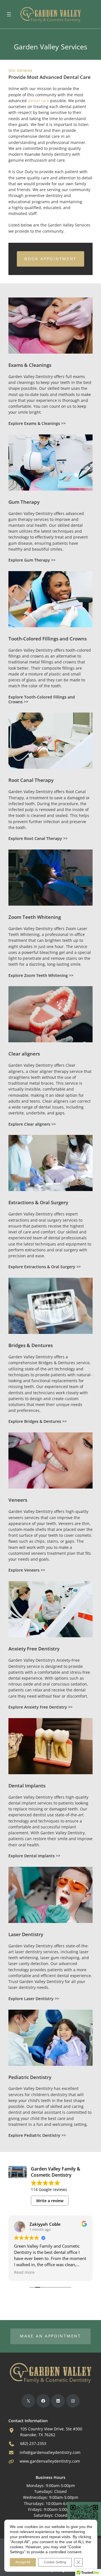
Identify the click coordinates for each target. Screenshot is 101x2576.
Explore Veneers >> (27, 1570)
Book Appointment (50, 259)
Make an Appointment (50, 2336)
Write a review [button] (50, 2201)
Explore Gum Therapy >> (32, 560)
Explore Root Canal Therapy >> (38, 839)
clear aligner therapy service (56, 1071)
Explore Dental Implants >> (34, 1856)
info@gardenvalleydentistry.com (50, 2453)
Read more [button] (24, 2272)
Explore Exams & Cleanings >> (37, 423)
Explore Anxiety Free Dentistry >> (41, 1707)
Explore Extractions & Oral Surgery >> (45, 1267)
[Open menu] (9, 14)
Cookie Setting (55, 2562)
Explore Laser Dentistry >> (34, 1999)
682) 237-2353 (33, 2444)
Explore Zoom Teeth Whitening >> (41, 976)
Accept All (23, 2562)
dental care (38, 101)
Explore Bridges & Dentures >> (38, 1421)
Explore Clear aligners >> (32, 1124)
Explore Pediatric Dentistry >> (37, 2135)
